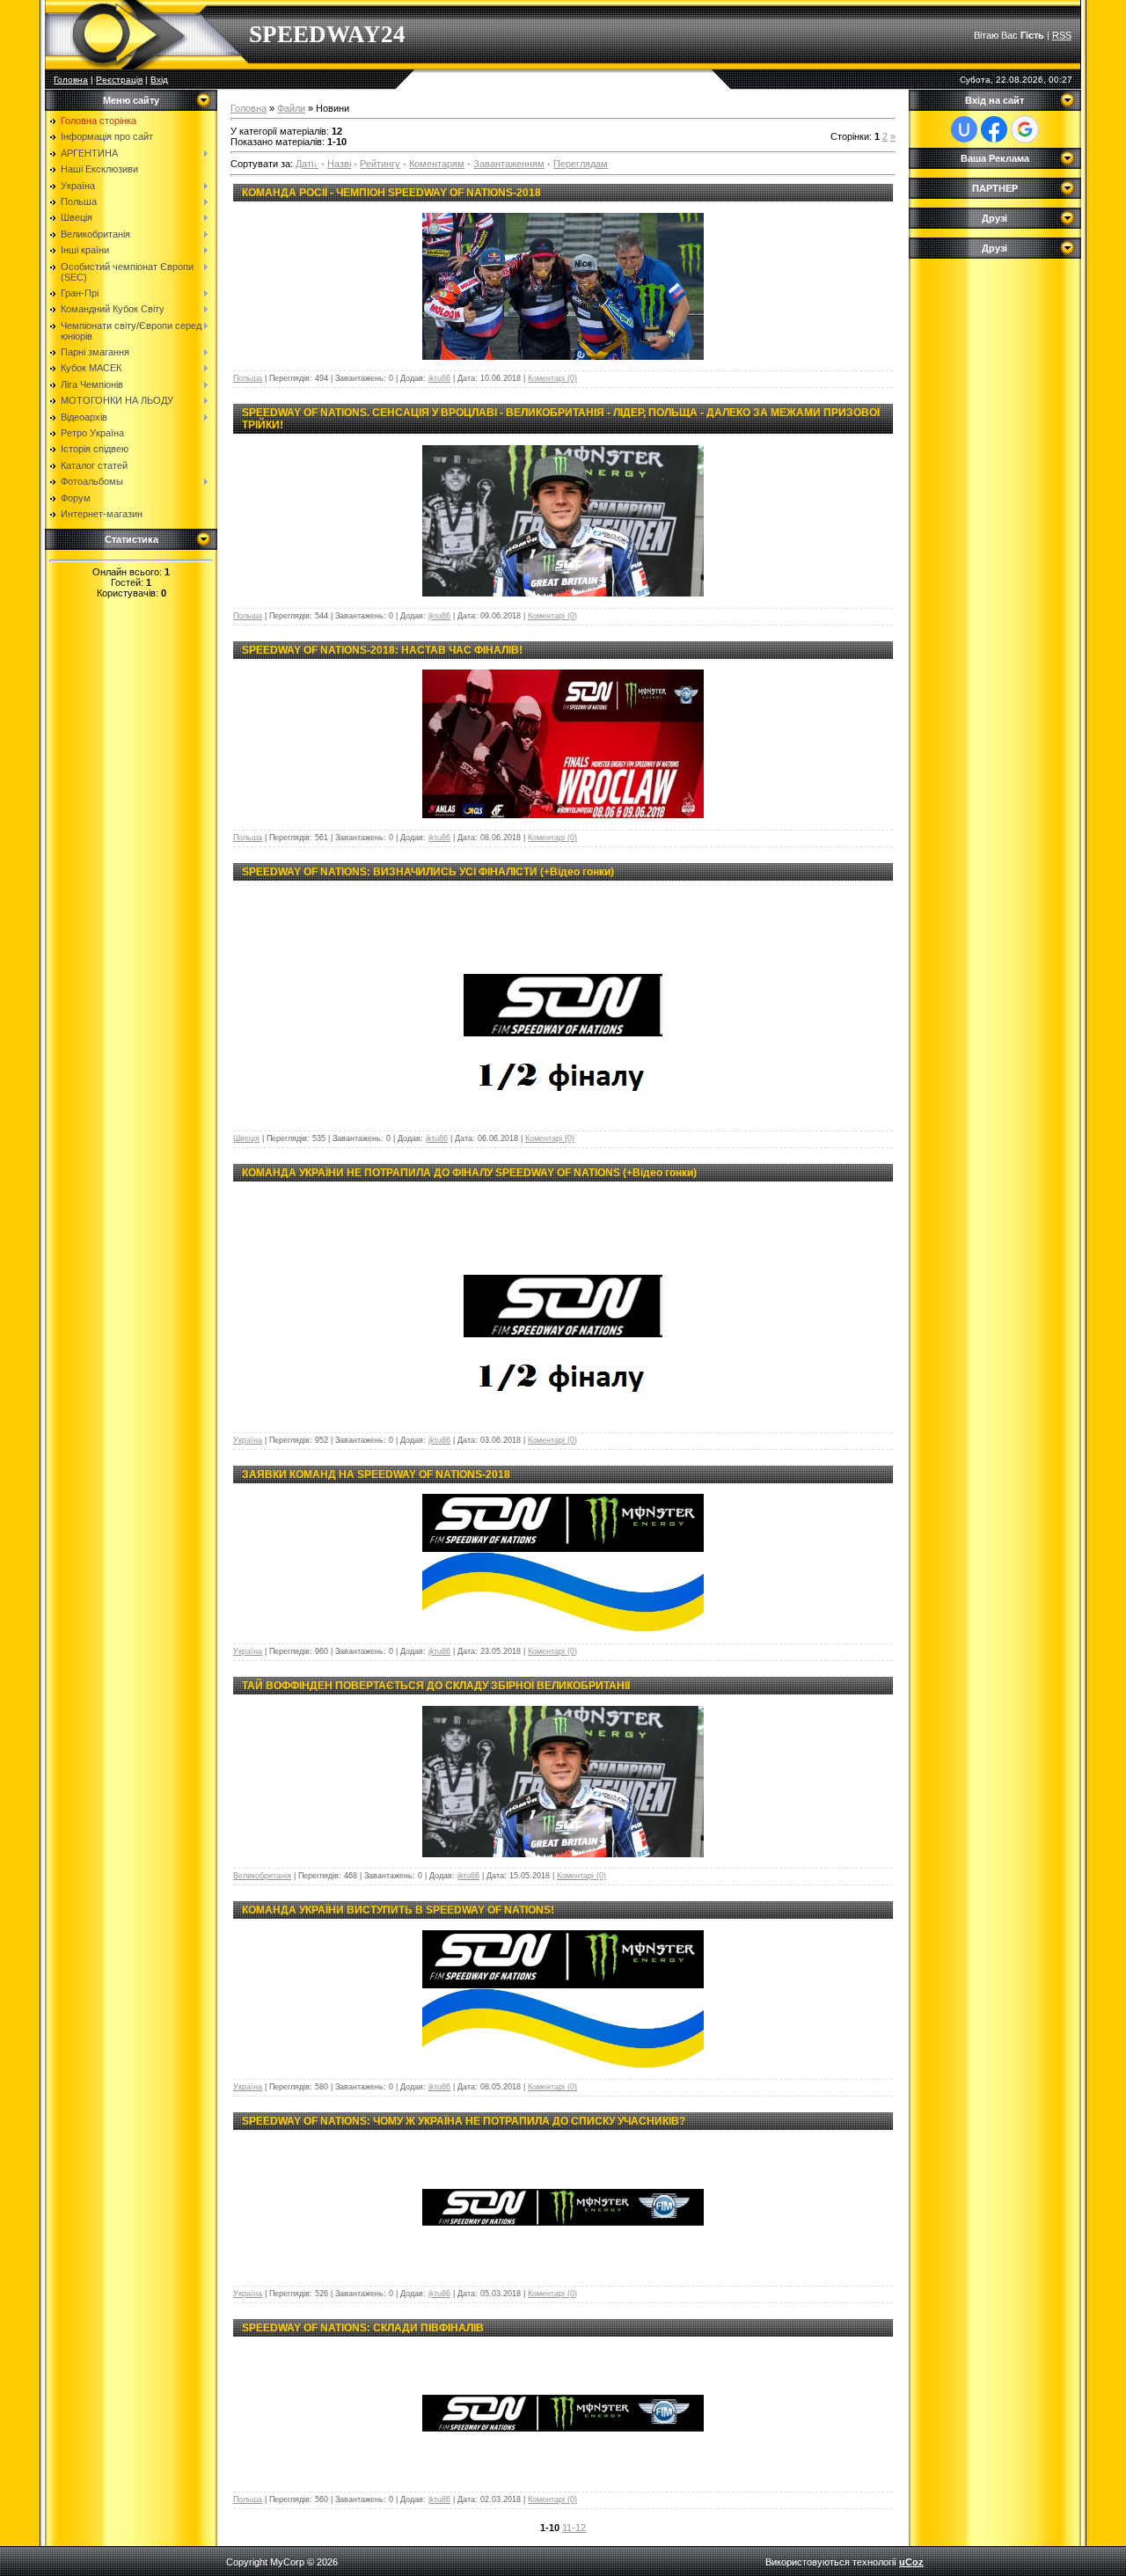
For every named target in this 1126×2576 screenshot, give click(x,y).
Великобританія (262, 1876)
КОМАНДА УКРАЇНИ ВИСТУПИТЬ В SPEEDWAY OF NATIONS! (398, 1910)
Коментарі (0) (552, 378)
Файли (291, 108)
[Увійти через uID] (964, 129)
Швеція (246, 1138)
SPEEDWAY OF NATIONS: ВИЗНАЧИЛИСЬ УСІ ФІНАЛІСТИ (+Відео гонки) (428, 872)
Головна (71, 80)
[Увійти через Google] (1025, 129)
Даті (304, 164)
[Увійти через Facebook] (994, 129)
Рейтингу (380, 164)
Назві (339, 164)
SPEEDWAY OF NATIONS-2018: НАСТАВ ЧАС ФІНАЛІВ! (382, 650)
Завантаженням (509, 164)
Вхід (159, 80)
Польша (248, 378)
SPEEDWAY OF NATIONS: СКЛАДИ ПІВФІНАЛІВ (363, 2328)
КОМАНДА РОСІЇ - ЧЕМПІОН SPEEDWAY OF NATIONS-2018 (391, 193)
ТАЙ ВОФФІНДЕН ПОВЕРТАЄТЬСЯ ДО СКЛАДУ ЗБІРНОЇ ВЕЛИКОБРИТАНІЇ (436, 1686)
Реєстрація (119, 80)
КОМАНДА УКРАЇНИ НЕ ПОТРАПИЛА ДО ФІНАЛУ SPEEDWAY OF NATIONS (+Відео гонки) (469, 1173)
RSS (1062, 35)
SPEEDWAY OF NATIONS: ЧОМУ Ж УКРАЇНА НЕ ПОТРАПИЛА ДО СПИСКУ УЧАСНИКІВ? (464, 2121)
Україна (248, 1440)
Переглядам (581, 164)
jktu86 (439, 378)
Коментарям (437, 164)
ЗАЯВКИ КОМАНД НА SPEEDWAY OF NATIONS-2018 (376, 1475)
